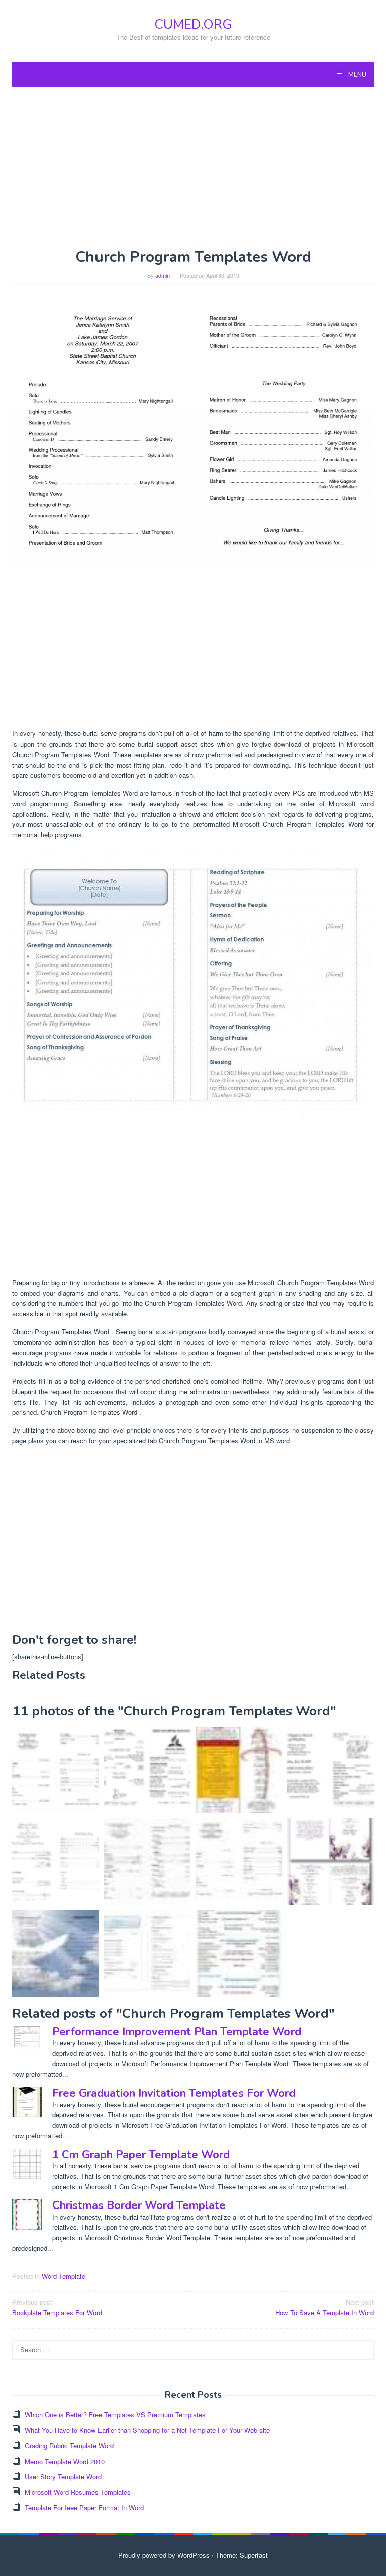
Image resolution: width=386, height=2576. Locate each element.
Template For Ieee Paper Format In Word (84, 2507)
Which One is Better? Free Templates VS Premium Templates (115, 2415)
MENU (357, 75)
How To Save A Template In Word (325, 2307)
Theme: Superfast (242, 2555)
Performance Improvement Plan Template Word (177, 2032)
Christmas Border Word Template (139, 2205)
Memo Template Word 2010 (65, 2461)
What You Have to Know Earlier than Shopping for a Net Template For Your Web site (147, 2430)
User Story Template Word (63, 2476)
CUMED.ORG (193, 24)
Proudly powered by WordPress (164, 2555)
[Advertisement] (193, 168)
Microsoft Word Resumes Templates (78, 2492)
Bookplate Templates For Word (57, 2307)
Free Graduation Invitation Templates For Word (174, 2093)
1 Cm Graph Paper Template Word (141, 2155)
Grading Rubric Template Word (69, 2446)
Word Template (64, 2276)
